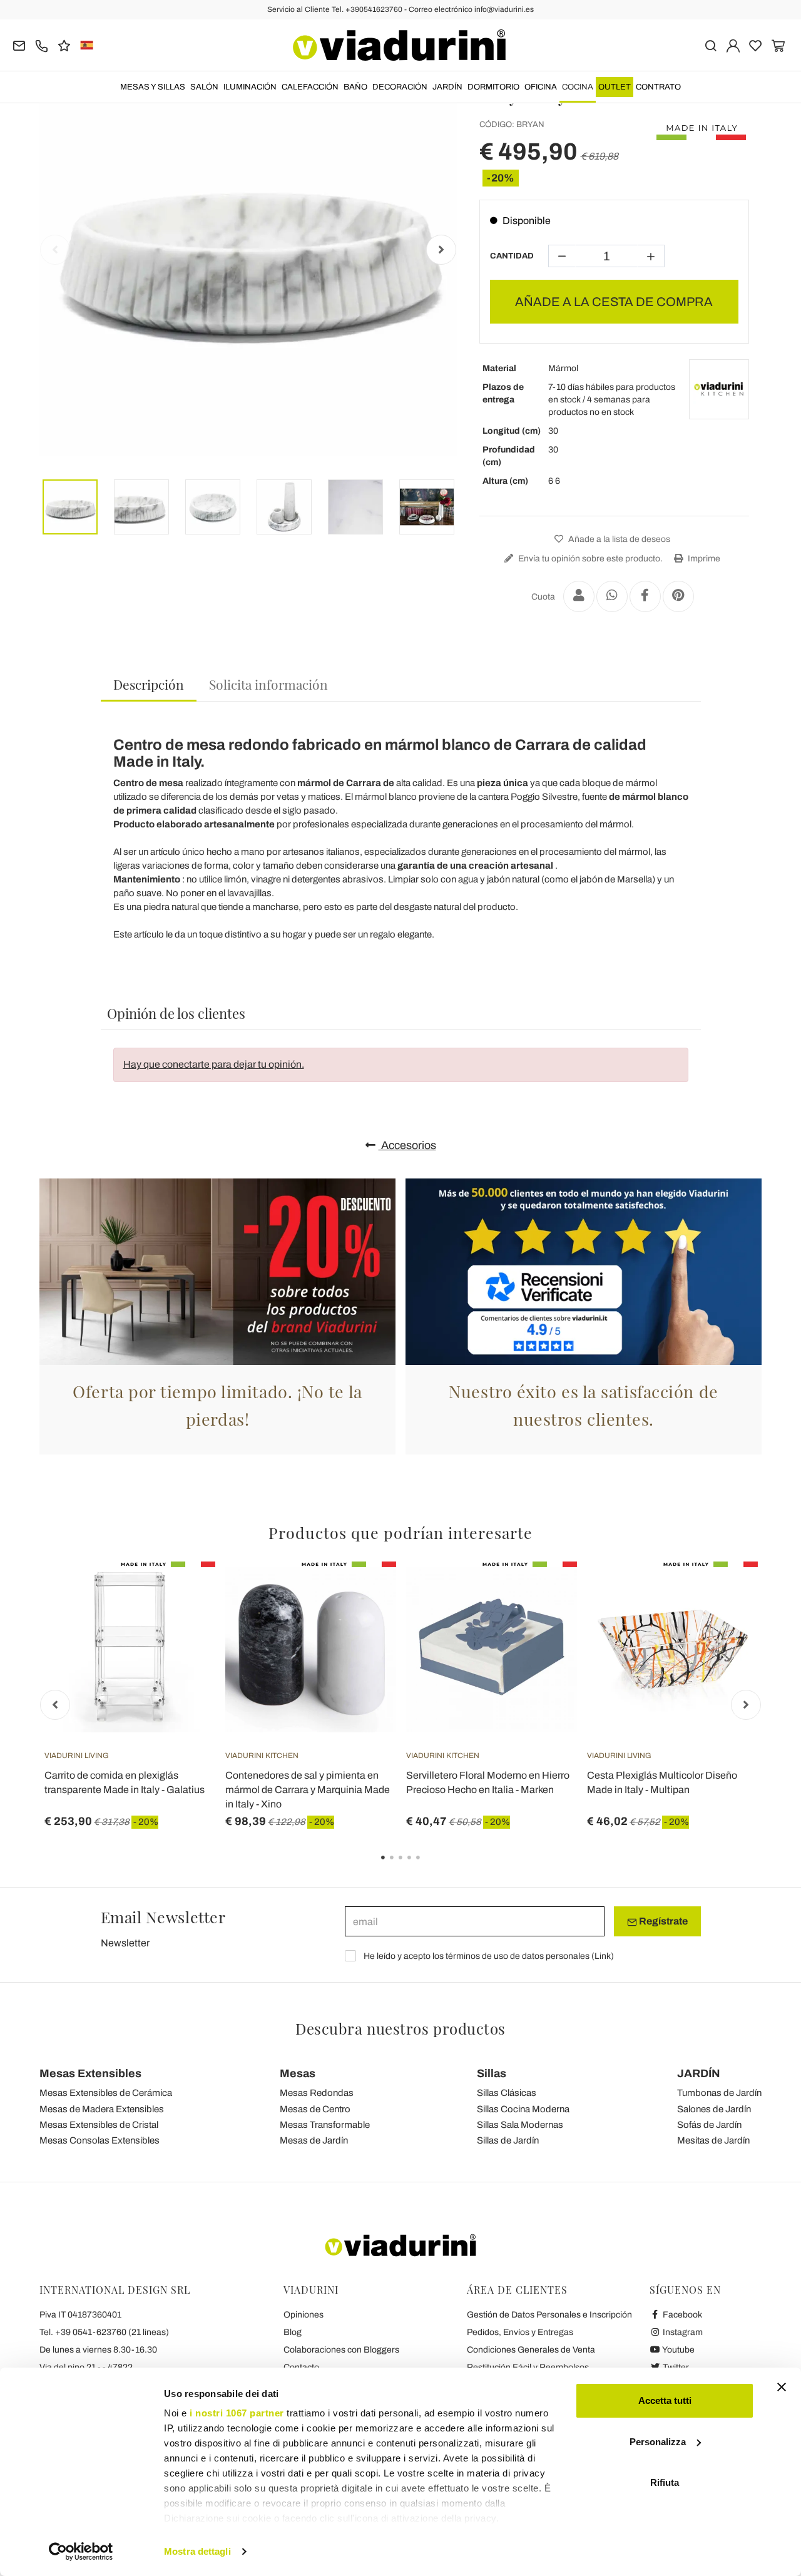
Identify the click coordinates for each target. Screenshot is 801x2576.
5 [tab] (429, 1866)
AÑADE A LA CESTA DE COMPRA (614, 302)
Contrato (658, 87)
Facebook (681, 2315)
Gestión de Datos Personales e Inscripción (549, 2315)
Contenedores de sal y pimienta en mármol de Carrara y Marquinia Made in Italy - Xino (308, 1790)
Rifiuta (665, 2482)
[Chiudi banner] (782, 2387)
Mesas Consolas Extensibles (99, 2140)
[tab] (149, 685)
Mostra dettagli (197, 2551)
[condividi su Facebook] (645, 596)
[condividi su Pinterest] (678, 596)
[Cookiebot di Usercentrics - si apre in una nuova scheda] (81, 2552)
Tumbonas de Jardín (719, 2093)
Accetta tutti (665, 2400)
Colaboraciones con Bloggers (341, 2350)
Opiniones (304, 2315)
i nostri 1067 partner (237, 2413)
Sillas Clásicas (507, 2093)
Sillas (492, 2073)
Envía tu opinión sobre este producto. (589, 559)
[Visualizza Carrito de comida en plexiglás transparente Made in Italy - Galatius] (183, 1593)
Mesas (298, 2073)
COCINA (578, 87)
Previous (55, 250)
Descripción (149, 684)
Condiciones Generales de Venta (531, 2350)
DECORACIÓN (400, 87)
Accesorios (407, 1145)
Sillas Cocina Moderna (523, 2109)
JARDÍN (447, 87)
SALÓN (204, 87)
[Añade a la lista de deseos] (183, 1623)
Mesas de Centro (315, 2109)
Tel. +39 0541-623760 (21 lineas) (104, 2332)
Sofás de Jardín (709, 2125)
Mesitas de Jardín (713, 2140)
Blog (293, 2332)
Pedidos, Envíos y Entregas (520, 2332)
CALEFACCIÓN (310, 87)
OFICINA (541, 87)
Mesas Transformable (325, 2125)
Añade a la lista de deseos (618, 539)
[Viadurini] (399, 45)
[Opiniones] (64, 45)
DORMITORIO (493, 87)
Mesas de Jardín (314, 2140)
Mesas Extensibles (90, 2073)
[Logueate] (733, 45)
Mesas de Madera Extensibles (102, 2109)
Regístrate (662, 1921)
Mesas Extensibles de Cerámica (106, 2093)
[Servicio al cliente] (42, 45)
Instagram (682, 2332)
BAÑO (355, 87)
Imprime (703, 559)
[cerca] (711, 45)
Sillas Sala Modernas (520, 2125)
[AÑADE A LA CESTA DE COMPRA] (726, 1593)
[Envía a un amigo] (579, 596)
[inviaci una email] (19, 45)
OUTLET (615, 87)
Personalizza (658, 2442)
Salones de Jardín (714, 2109)
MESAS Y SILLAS (153, 87)
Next (441, 250)
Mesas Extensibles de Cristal (99, 2125)
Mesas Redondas (317, 2093)
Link (603, 1956)
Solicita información (268, 684)
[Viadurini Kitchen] (719, 389)
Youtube (678, 2350)
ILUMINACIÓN (250, 87)
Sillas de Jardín (508, 2140)
